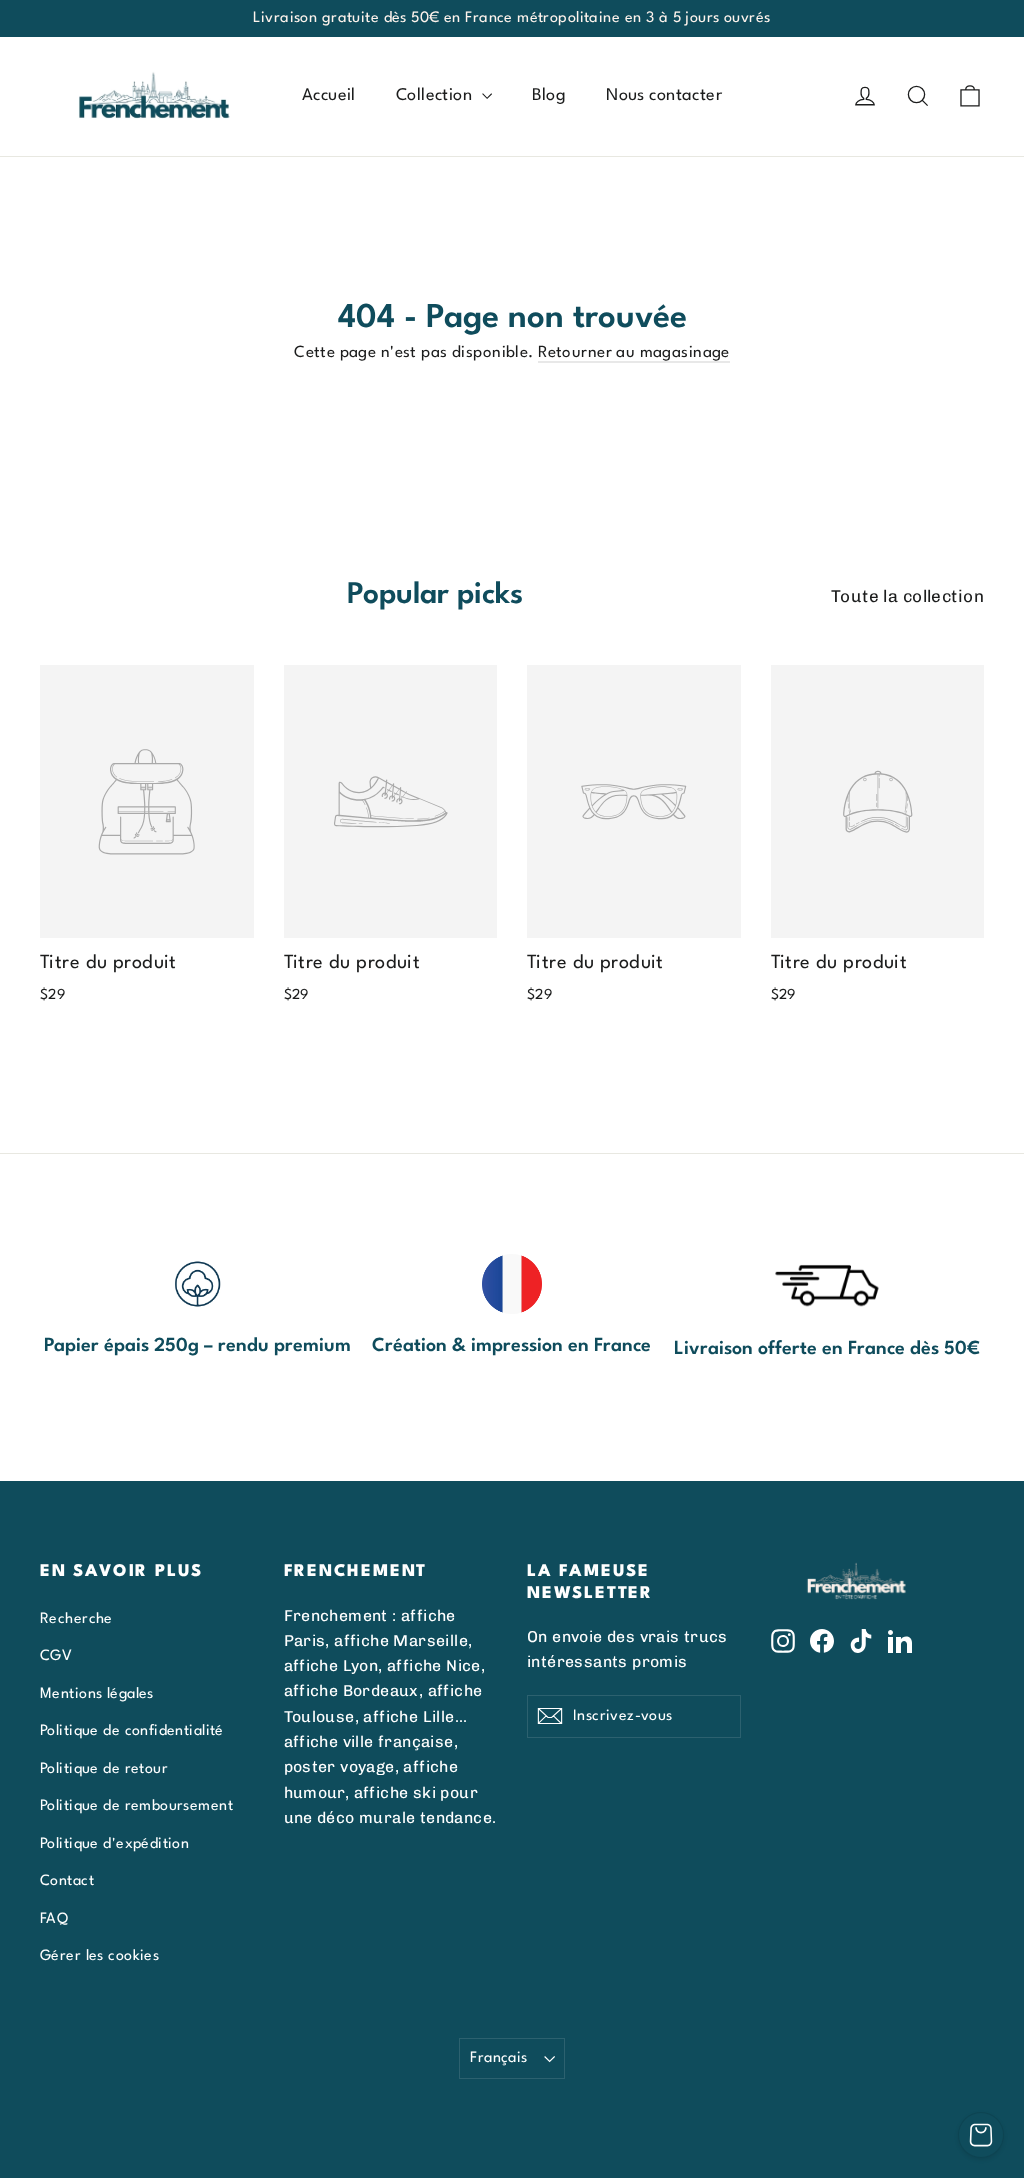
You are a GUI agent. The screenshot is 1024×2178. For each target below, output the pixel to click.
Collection (436, 95)
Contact (67, 1881)
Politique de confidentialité (132, 1731)
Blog (549, 95)
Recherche (76, 1619)
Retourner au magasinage (634, 353)
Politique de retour (104, 1769)
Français (498, 2058)
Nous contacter (664, 95)
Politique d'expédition (114, 1844)
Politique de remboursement (136, 1806)
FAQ (54, 1919)
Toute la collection (907, 596)
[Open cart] (981, 2135)
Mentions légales (97, 1694)
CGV (56, 1656)
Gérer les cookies (99, 1956)
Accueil (329, 95)
